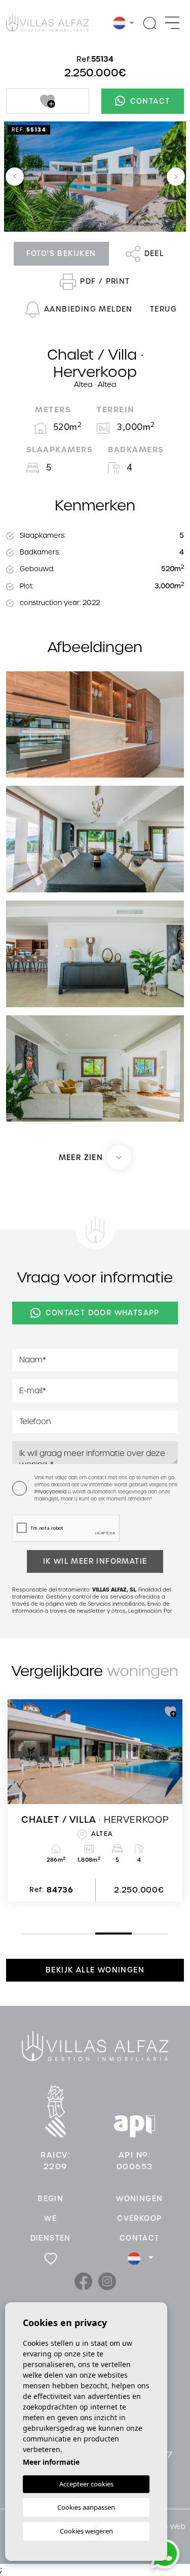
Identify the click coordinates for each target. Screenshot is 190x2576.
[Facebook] (84, 2281)
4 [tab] (134, 1934)
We (50, 2218)
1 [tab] (24, 1934)
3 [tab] (98, 1933)
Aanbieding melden (88, 309)
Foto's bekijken (61, 253)
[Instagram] (107, 2281)
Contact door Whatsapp (103, 1313)
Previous (15, 177)
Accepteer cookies (86, 2484)
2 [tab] (61, 1934)
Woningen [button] (139, 2199)
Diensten (51, 2238)
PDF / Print (105, 281)
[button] (95, 1157)
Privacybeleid (51, 1492)
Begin (50, 2199)
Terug (163, 309)
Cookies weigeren (86, 2531)
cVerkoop (139, 2218)
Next (176, 177)
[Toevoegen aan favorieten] (48, 101)
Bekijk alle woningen (95, 1970)
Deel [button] (154, 253)
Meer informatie (51, 2462)
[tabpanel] (95, 1800)
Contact (150, 101)
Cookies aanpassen (86, 2507)
